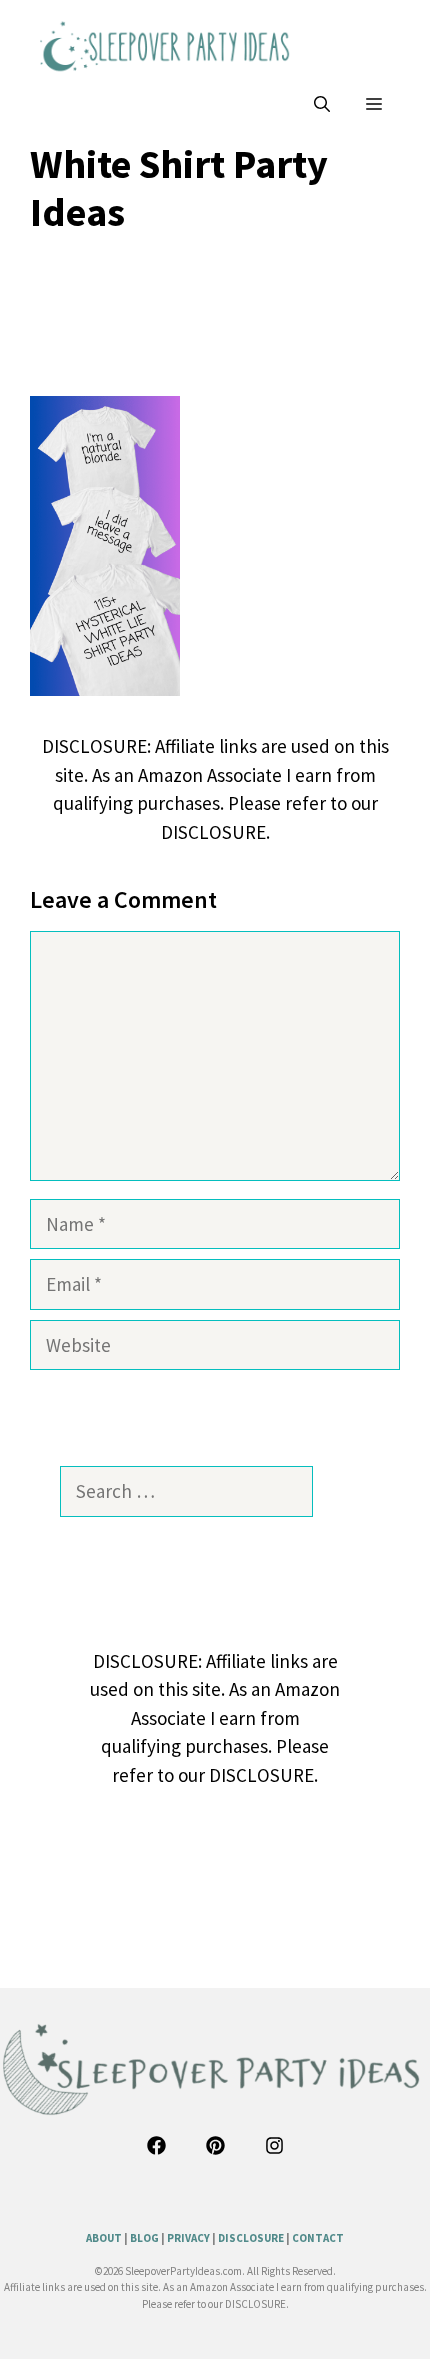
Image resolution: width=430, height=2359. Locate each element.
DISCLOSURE (251, 2238)
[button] (322, 104)
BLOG (144, 2238)
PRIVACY (188, 2238)
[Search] (341, 1491)
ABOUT (104, 2238)
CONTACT (318, 2238)
